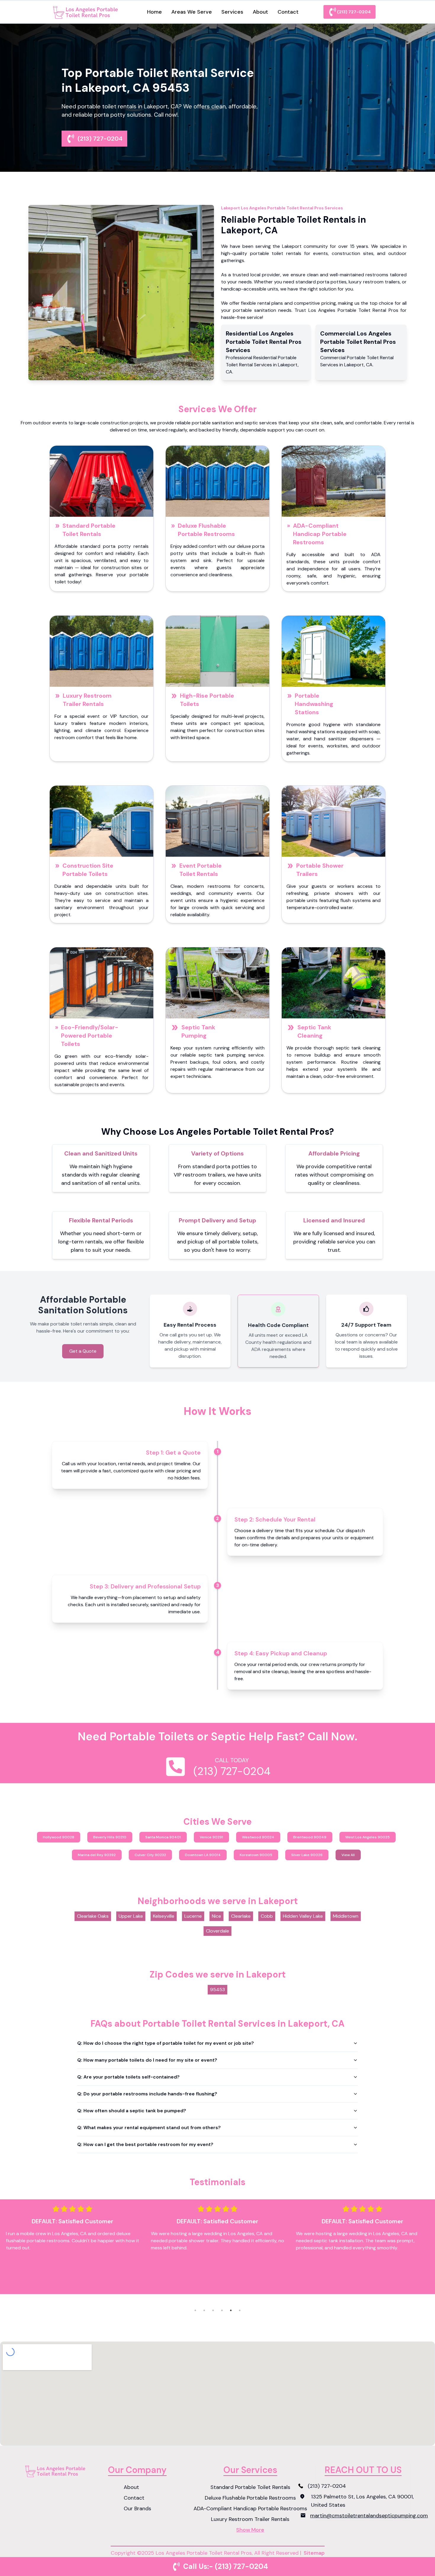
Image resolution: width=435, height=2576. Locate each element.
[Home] (87, 12)
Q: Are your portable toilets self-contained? (128, 2077)
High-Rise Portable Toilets (207, 700)
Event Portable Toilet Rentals (200, 870)
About (260, 12)
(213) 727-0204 (354, 12)
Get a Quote (83, 1351)
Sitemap (314, 2553)
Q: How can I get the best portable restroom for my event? (145, 2144)
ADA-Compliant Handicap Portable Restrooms (320, 534)
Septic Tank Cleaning (314, 1031)
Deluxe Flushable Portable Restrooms (206, 530)
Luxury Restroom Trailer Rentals (87, 700)
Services (232, 12)
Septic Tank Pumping (198, 1031)
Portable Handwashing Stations (314, 704)
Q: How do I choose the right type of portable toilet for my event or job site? (166, 2043)
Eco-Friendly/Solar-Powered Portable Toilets (90, 1036)
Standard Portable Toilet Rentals (89, 530)
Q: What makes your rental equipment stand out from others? (149, 2128)
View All (348, 1855)
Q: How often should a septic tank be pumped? (132, 2111)
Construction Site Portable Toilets (88, 870)
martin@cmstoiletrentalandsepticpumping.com (369, 2516)
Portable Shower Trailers (320, 870)
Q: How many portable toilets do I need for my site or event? (147, 2060)
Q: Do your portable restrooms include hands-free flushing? (147, 2094)
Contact (288, 12)
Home (154, 12)
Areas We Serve (192, 12)
